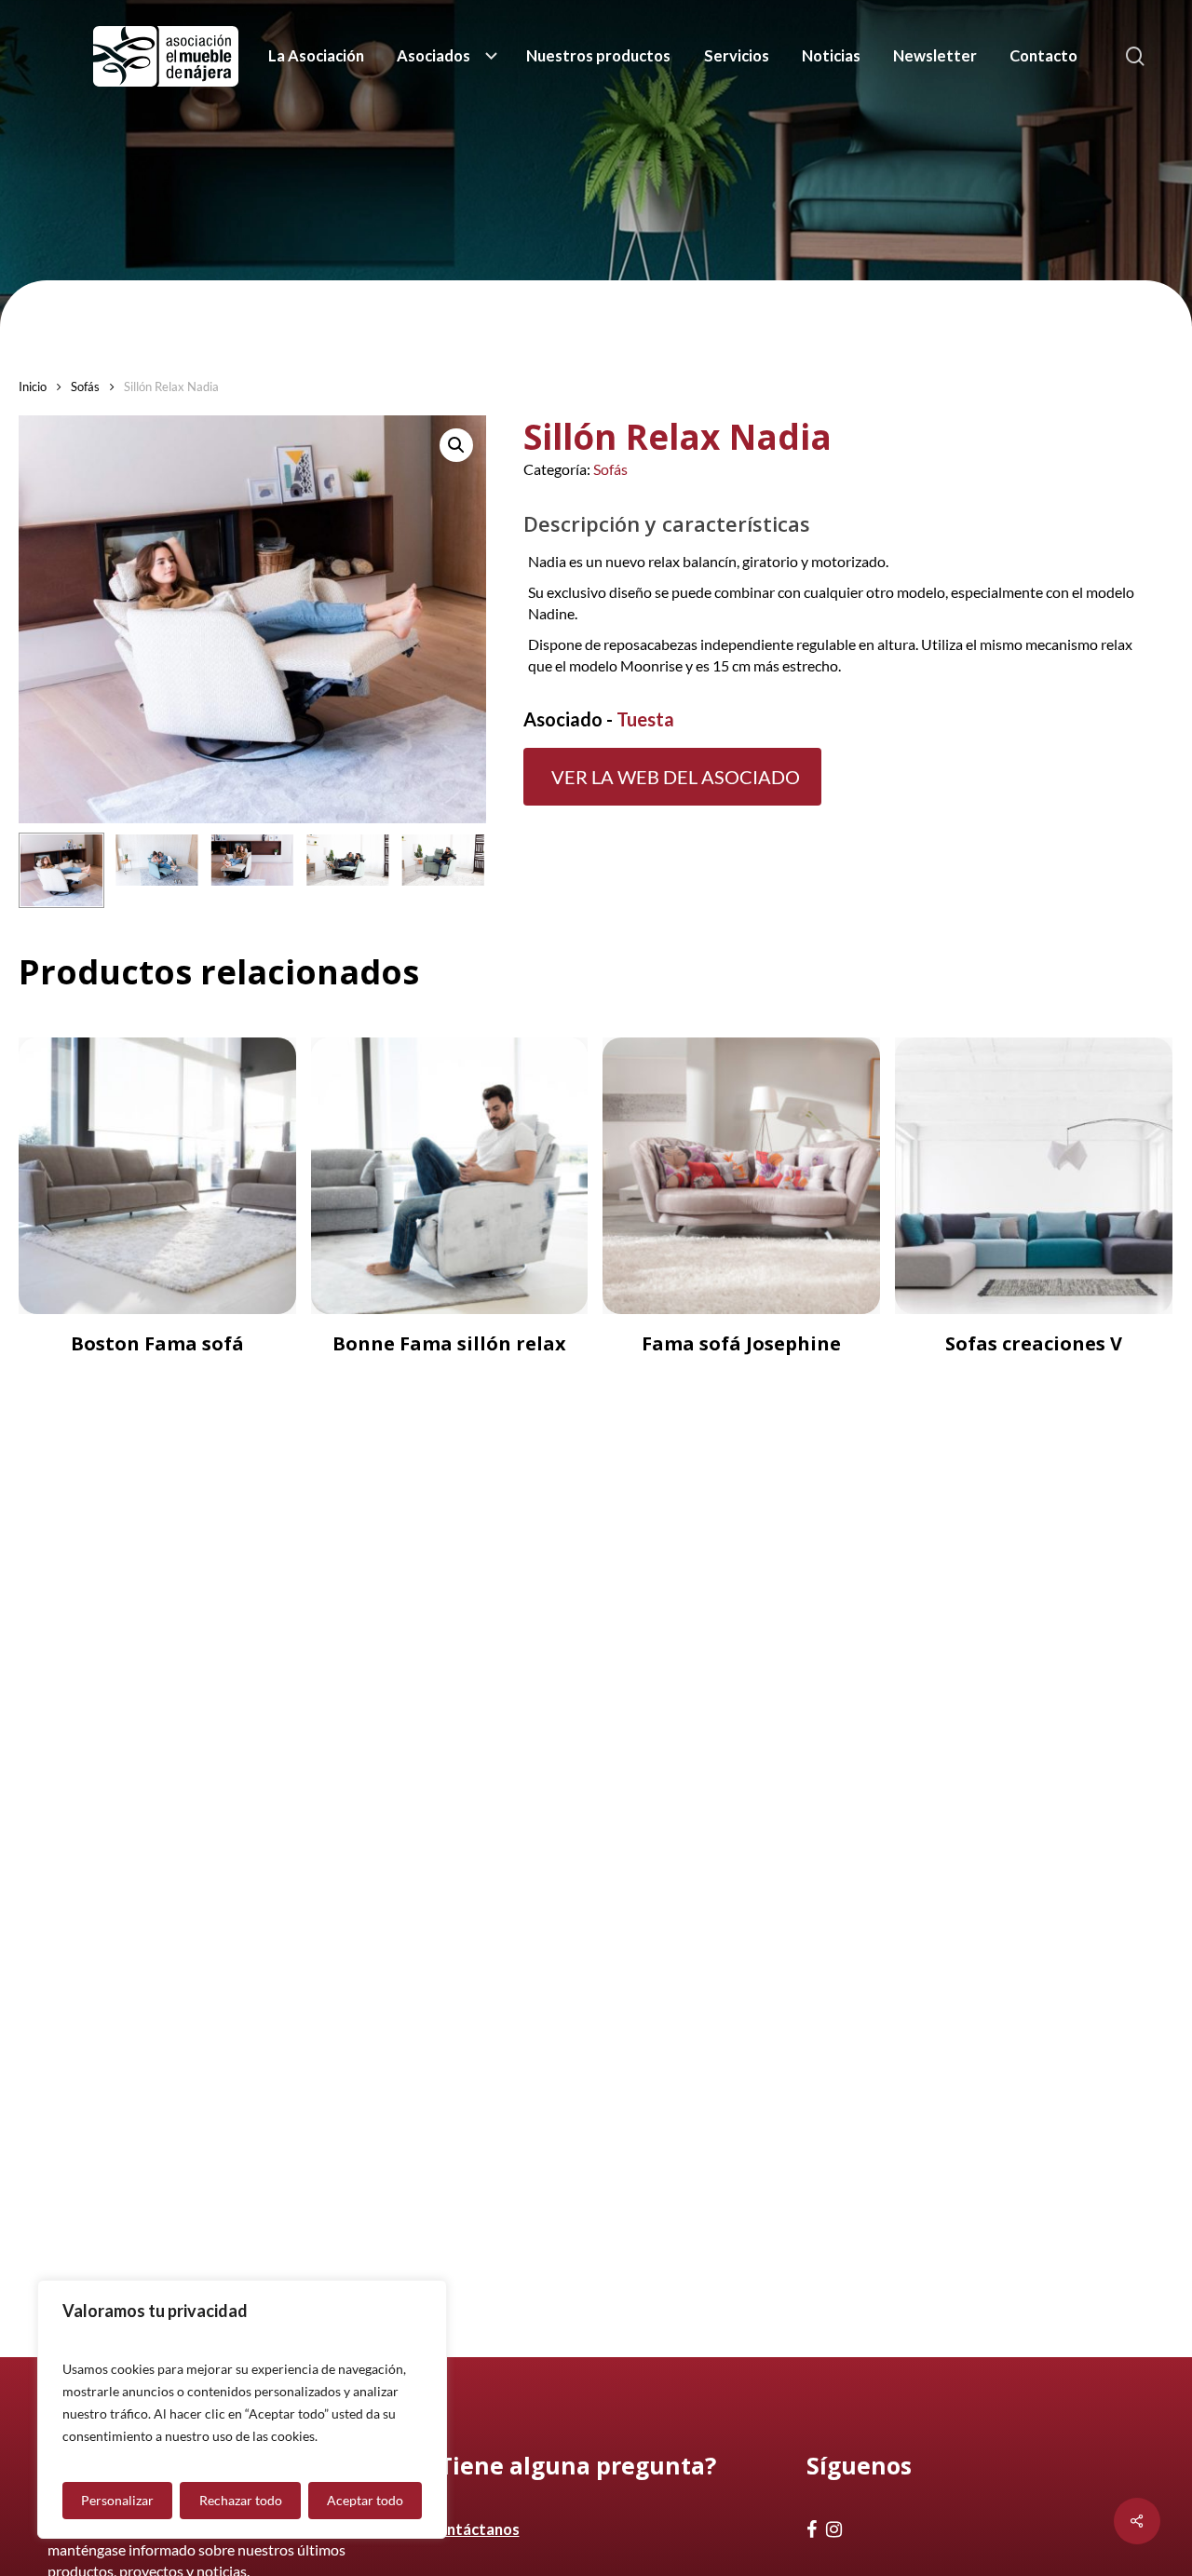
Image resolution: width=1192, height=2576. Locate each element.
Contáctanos (474, 2529)
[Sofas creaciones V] (1034, 1176)
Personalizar (117, 2500)
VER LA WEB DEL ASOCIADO (676, 777)
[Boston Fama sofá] (157, 1176)
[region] (242, 2409)
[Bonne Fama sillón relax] (450, 1176)
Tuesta (645, 719)
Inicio (33, 386)
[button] (456, 445)
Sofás (85, 386)
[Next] (456, 870)
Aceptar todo (365, 2500)
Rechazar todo (241, 2500)
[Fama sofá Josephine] (741, 1176)
